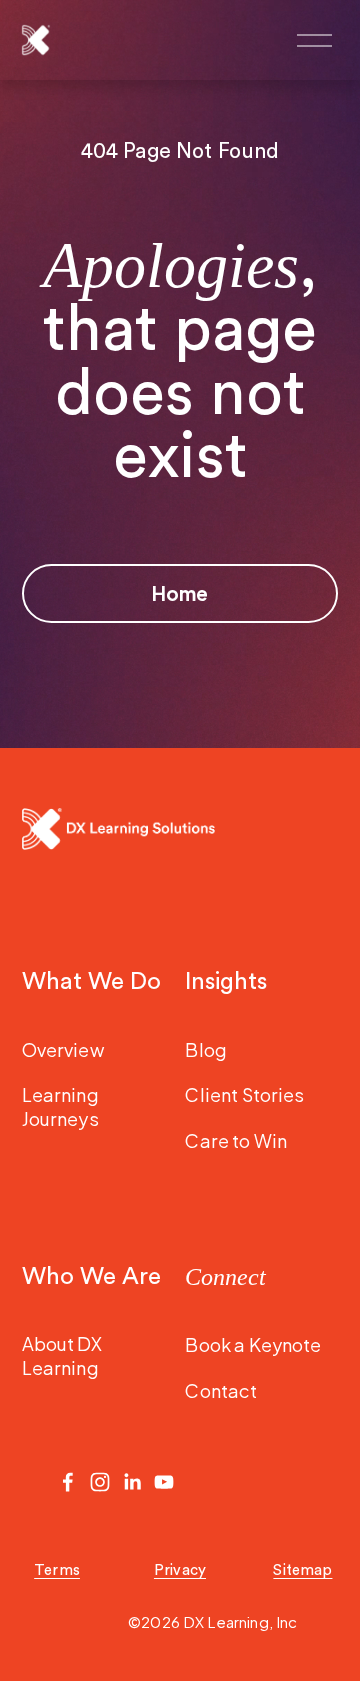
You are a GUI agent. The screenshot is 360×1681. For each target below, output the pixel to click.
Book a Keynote (253, 1344)
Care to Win (236, 1140)
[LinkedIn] (132, 1482)
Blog (206, 1049)
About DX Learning (62, 1355)
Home (180, 593)
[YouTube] (164, 1482)
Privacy (180, 1570)
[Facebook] (68, 1482)
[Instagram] (100, 1482)
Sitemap (302, 1570)
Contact (221, 1390)
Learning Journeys (60, 1106)
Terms (57, 1570)
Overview (63, 1049)
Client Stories (244, 1094)
